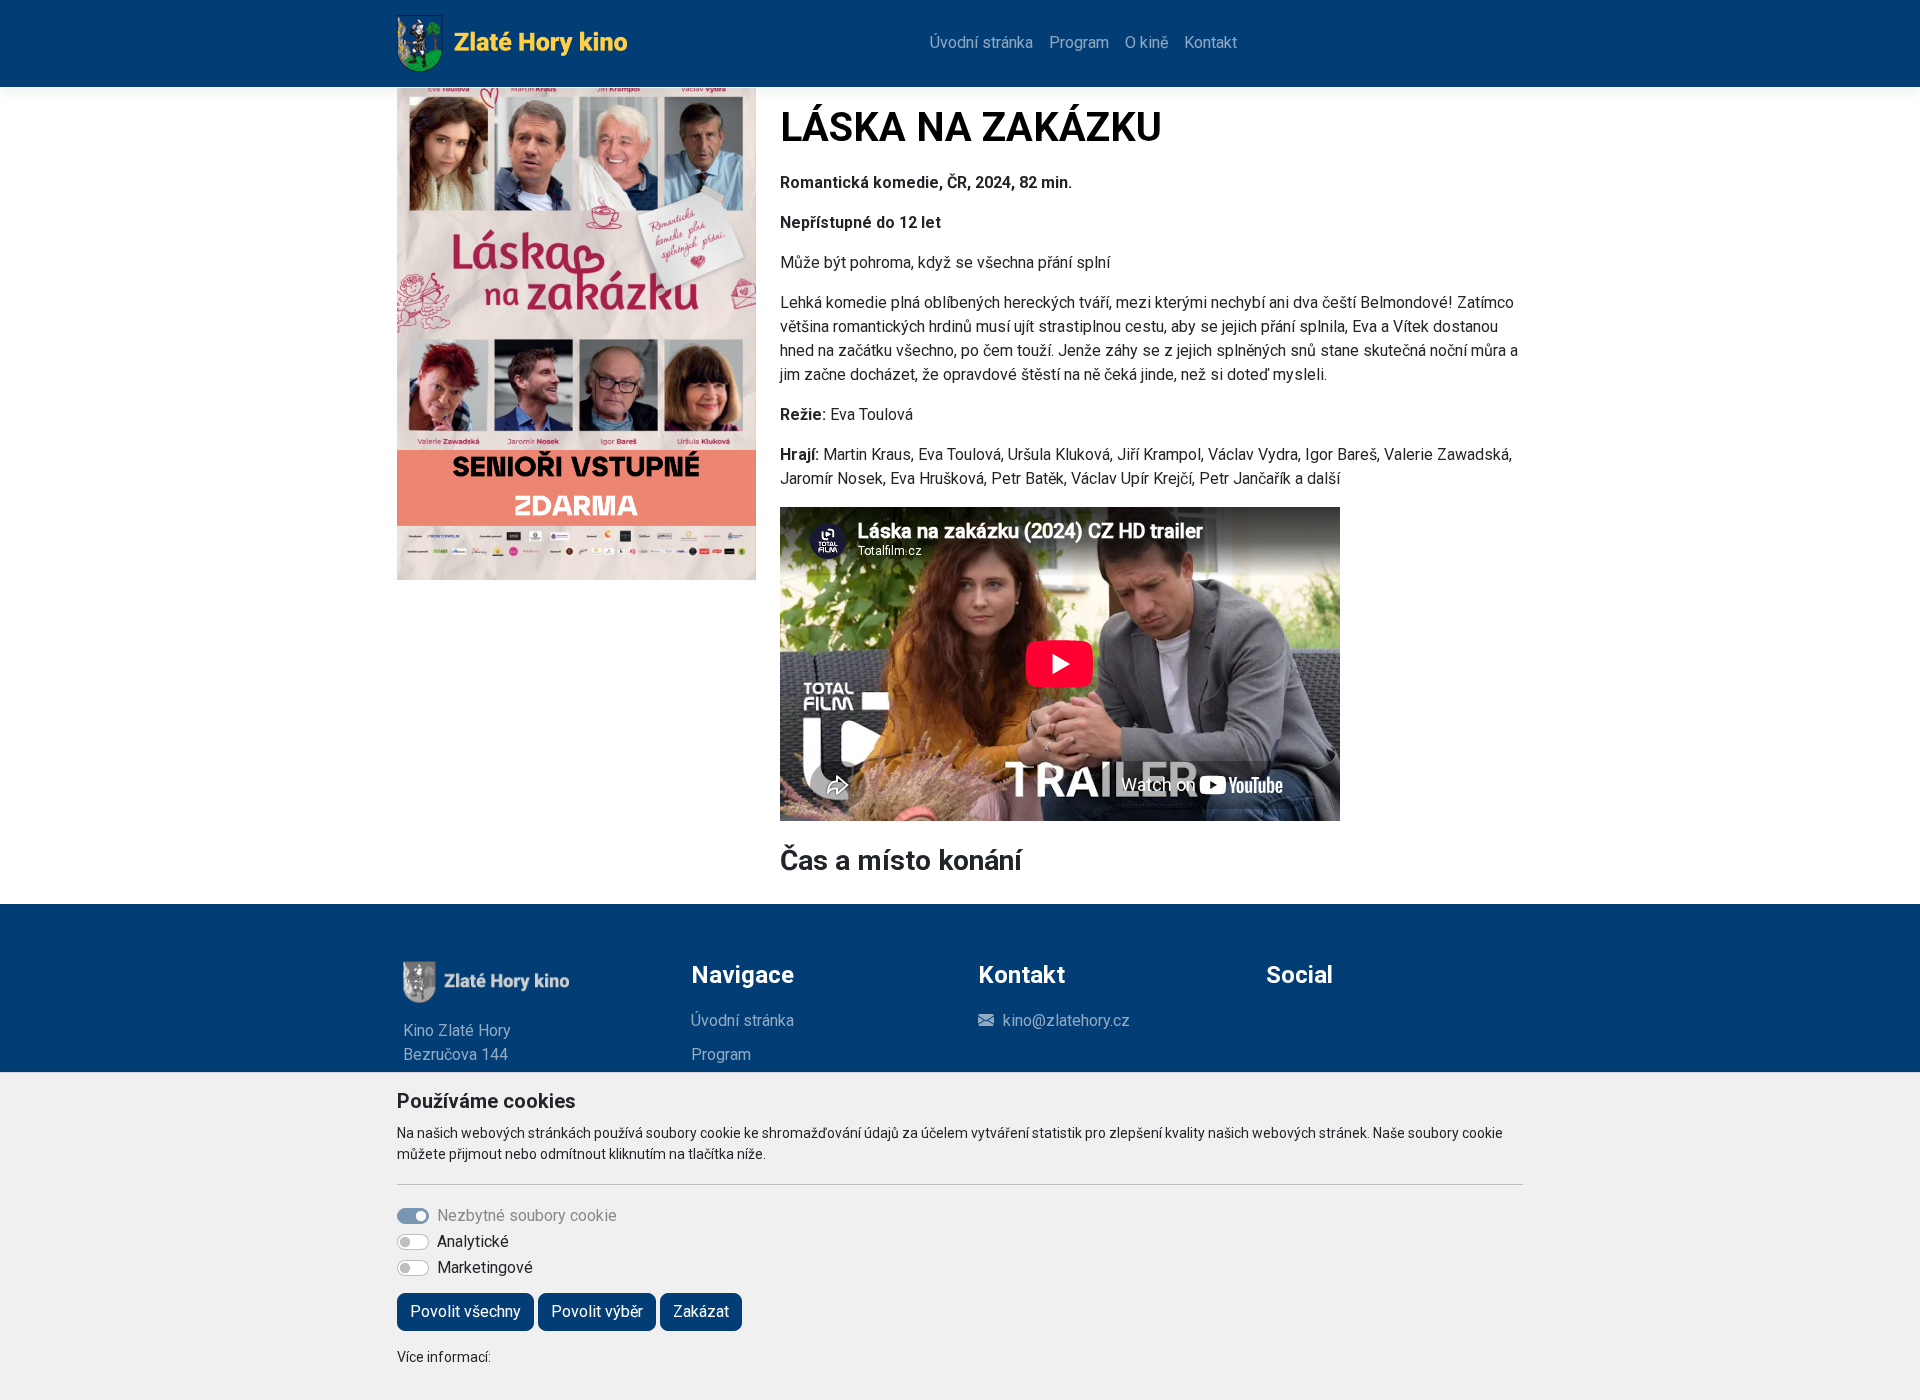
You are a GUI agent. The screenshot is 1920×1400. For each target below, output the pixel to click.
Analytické (473, 1241)
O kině (1146, 42)
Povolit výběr (597, 1311)
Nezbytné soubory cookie (527, 1215)
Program (1079, 42)
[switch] (413, 1242)
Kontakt (1210, 42)
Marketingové (485, 1267)
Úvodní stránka (981, 42)
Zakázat (701, 1311)
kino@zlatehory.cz (1066, 1020)
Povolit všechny (465, 1311)
